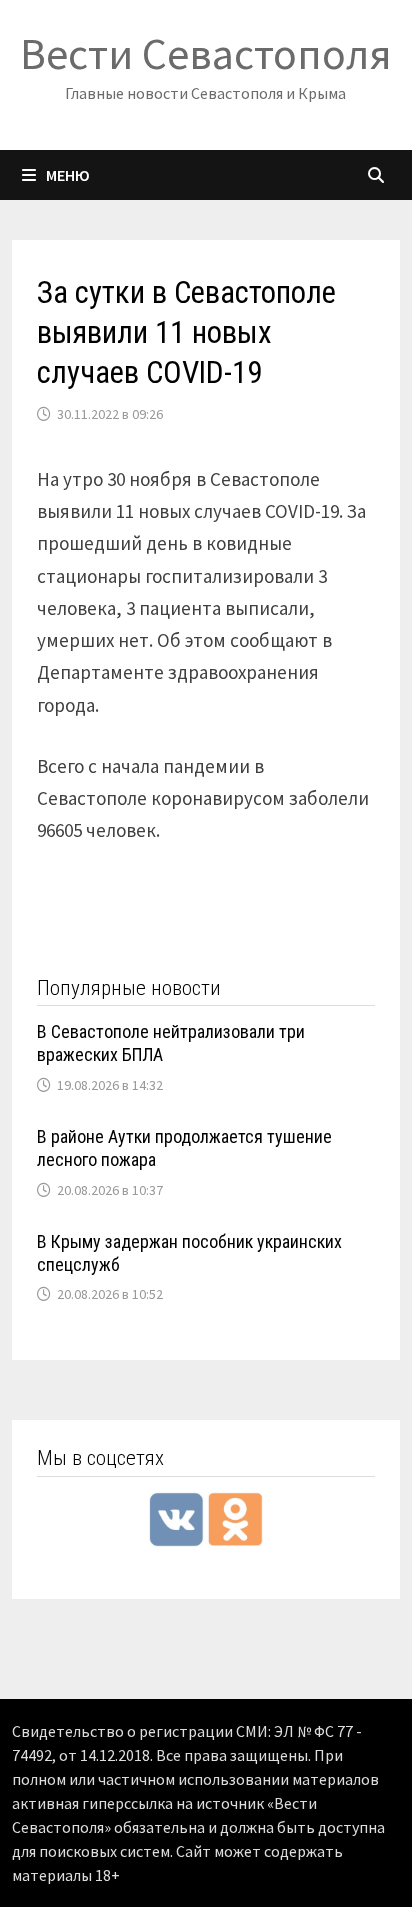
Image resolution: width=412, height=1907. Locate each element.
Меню (68, 175)
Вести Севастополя (206, 53)
